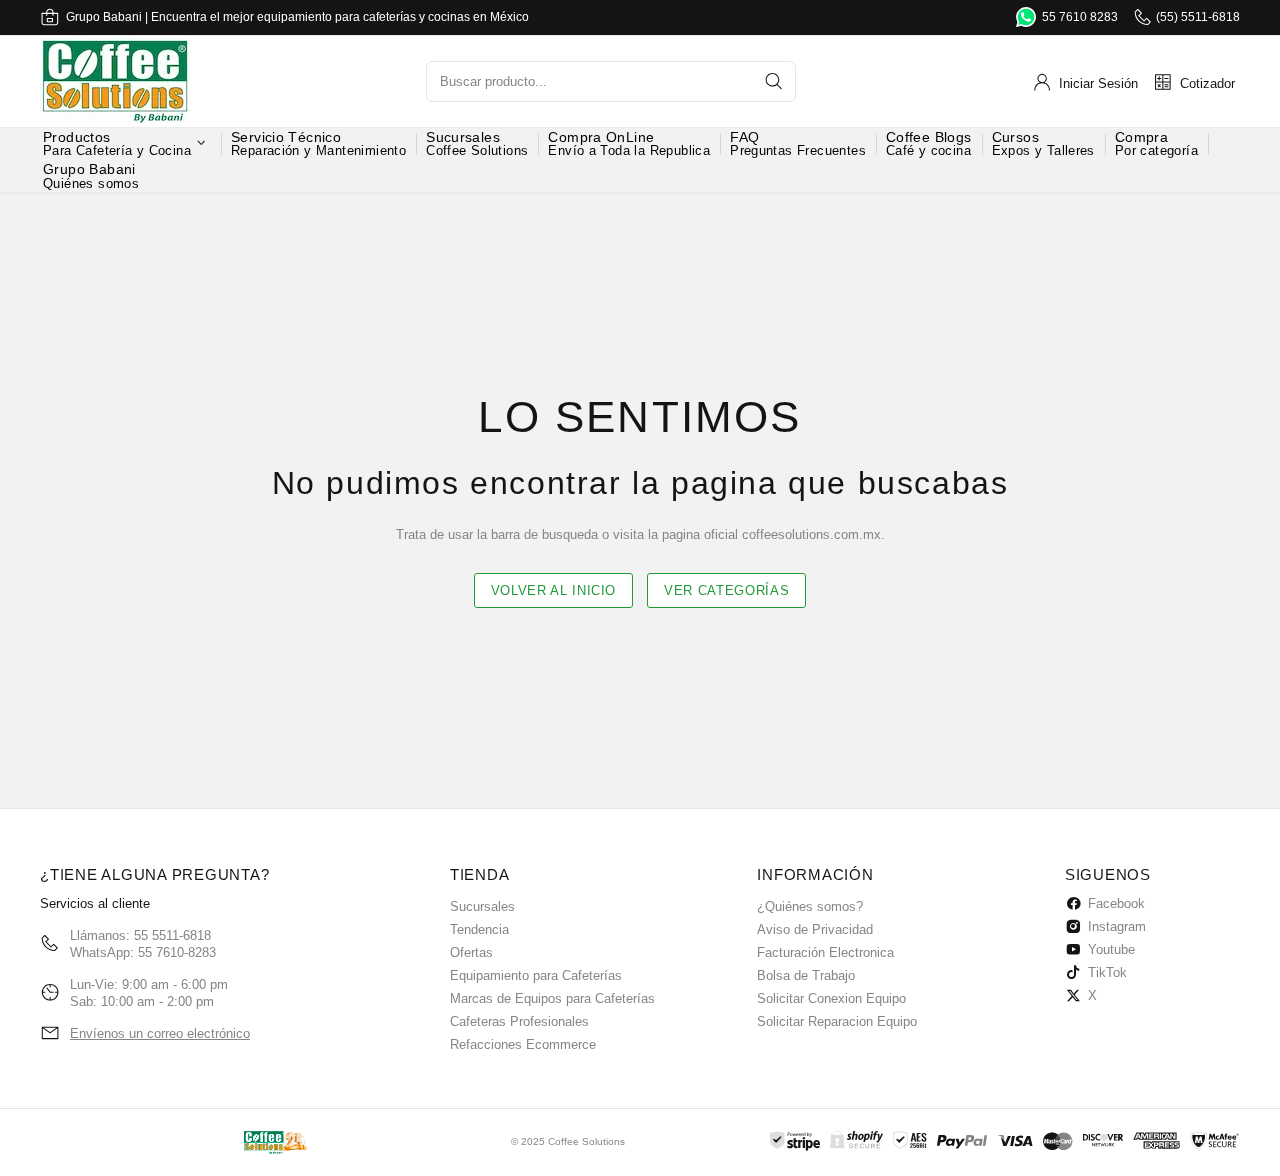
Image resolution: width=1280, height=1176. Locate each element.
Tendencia (479, 929)
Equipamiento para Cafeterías (536, 975)
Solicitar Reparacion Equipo (837, 1021)
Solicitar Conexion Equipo (831, 998)
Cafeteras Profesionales (519, 1021)
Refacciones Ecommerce (523, 1044)
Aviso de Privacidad (815, 929)
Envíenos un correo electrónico (160, 1033)
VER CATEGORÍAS (726, 590)
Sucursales (482, 906)
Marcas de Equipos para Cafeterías (552, 998)
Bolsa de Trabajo (806, 975)
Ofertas (471, 952)
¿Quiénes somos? (810, 906)
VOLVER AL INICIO (553, 590)
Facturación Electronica (825, 952)
